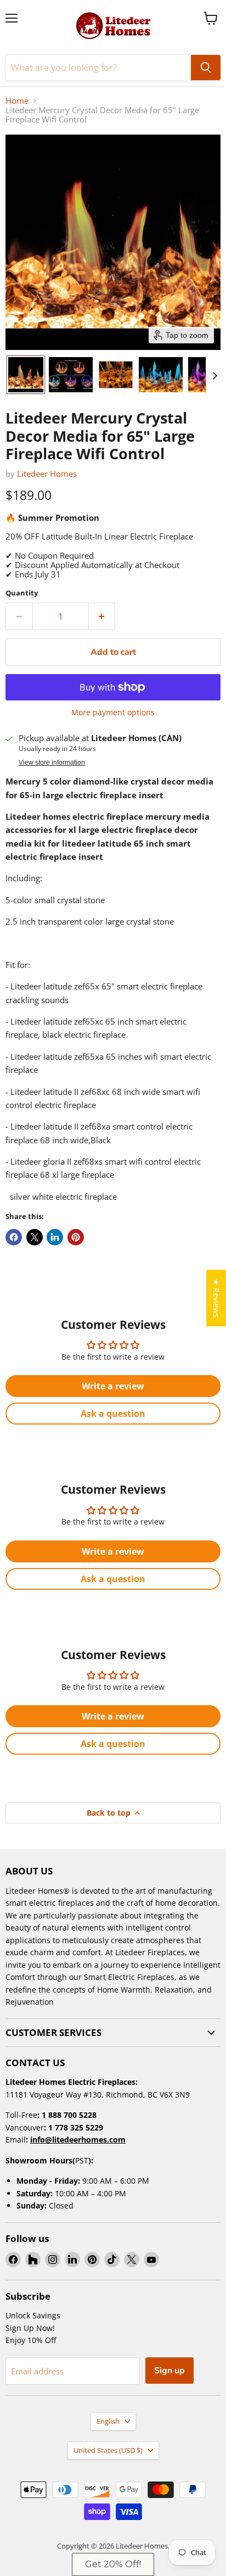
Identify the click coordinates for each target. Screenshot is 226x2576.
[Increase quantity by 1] (102, 616)
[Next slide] (214, 375)
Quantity (22, 593)
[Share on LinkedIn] (55, 1237)
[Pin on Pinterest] (76, 1237)
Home (17, 101)
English (108, 2421)
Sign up (169, 2371)
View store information (52, 763)
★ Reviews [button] (216, 1298)
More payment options (113, 713)
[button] (26, 375)
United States (108, 2450)
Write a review (113, 1386)
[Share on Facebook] (14, 1237)
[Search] (206, 68)
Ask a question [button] (113, 1414)
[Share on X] (35, 1237)
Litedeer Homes (47, 474)
